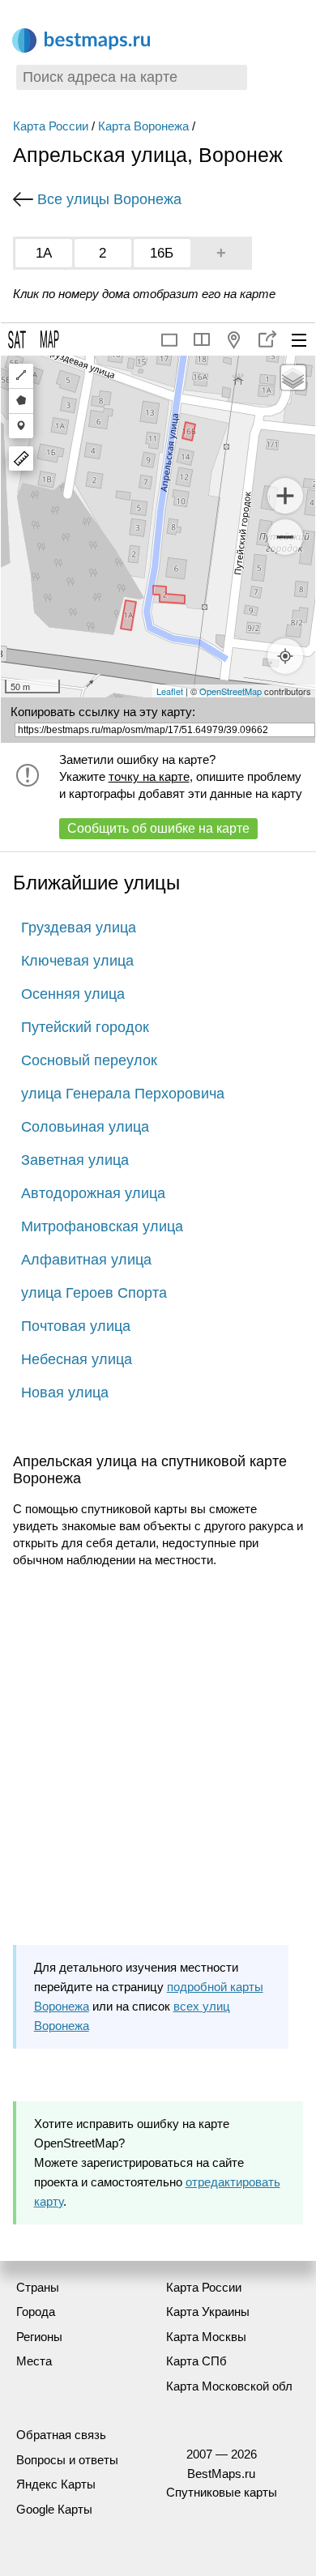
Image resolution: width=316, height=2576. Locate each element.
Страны (38, 2287)
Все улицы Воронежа (109, 199)
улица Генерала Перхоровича (123, 1094)
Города (36, 2312)
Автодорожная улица (93, 1193)
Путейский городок (85, 1027)
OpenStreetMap (231, 691)
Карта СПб (196, 2361)
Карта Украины (208, 2312)
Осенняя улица (73, 994)
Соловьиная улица (85, 1127)
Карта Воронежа (143, 126)
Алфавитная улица (86, 1260)
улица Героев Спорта (94, 1293)
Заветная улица (75, 1160)
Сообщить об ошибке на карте (158, 828)
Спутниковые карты (222, 2492)
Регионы (39, 2337)
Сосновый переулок (89, 1060)
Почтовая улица (76, 1326)
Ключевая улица (77, 961)
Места (34, 2361)
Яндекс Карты (56, 2484)
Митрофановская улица (102, 1226)
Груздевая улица (79, 928)
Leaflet (170, 691)
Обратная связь (61, 2435)
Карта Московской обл (229, 2386)
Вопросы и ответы (67, 2460)
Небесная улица (77, 1359)
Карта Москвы (206, 2337)
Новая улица (65, 1392)
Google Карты (54, 2509)
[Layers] (293, 377)
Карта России (51, 126)
